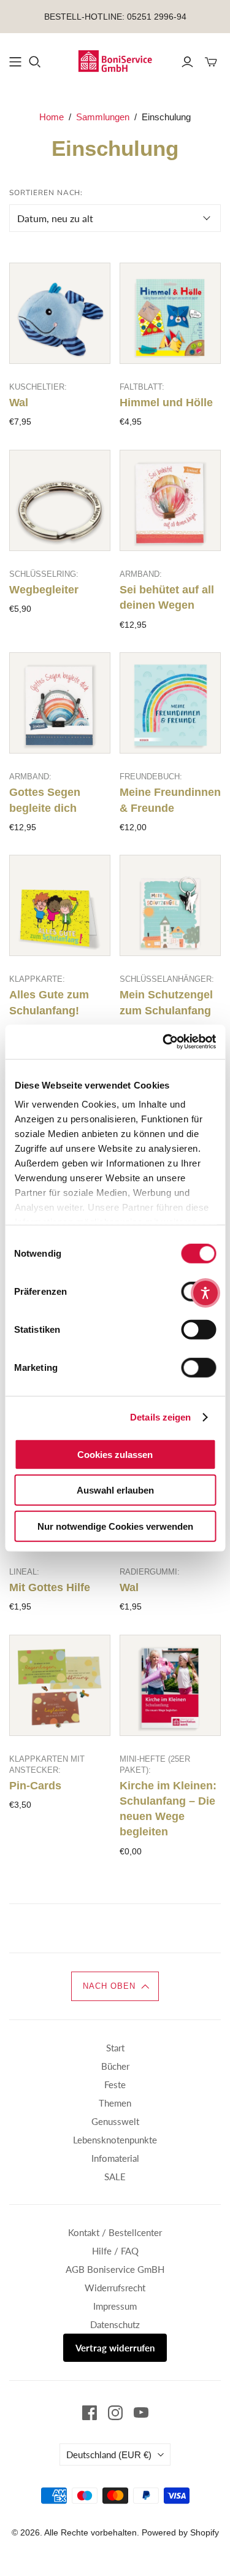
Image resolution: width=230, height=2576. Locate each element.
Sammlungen (103, 117)
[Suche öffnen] (35, 62)
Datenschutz (115, 2324)
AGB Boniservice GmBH (115, 2269)
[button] (115, 1986)
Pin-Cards (35, 1786)
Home (52, 117)
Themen (115, 2103)
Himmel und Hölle (166, 403)
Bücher (115, 2066)
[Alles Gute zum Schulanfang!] (60, 905)
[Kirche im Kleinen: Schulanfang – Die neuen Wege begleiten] (170, 1685)
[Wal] (60, 313)
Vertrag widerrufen (115, 2348)
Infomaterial (115, 2158)
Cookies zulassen (115, 1454)
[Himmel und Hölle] (170, 313)
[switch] (198, 1329)
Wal (19, 403)
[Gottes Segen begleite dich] (60, 703)
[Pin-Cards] (60, 1685)
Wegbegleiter (44, 590)
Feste (115, 2084)
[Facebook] (90, 2413)
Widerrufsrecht (115, 2288)
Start (115, 2048)
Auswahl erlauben (115, 1490)
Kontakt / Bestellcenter (115, 2232)
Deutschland (109, 2455)
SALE (115, 2177)
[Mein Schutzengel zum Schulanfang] (170, 905)
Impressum (115, 2306)
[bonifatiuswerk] (115, 60)
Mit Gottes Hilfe (50, 1587)
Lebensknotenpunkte (115, 2140)
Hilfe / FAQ (115, 2251)
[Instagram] (115, 2413)
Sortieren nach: (46, 193)
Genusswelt (115, 2121)
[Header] (15, 62)
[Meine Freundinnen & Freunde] (170, 703)
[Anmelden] (187, 62)
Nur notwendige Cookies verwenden (115, 1526)
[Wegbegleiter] (60, 500)
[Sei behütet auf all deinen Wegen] (170, 500)
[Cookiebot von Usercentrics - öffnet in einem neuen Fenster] (164, 1042)
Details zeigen (160, 1417)
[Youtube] (141, 2413)
